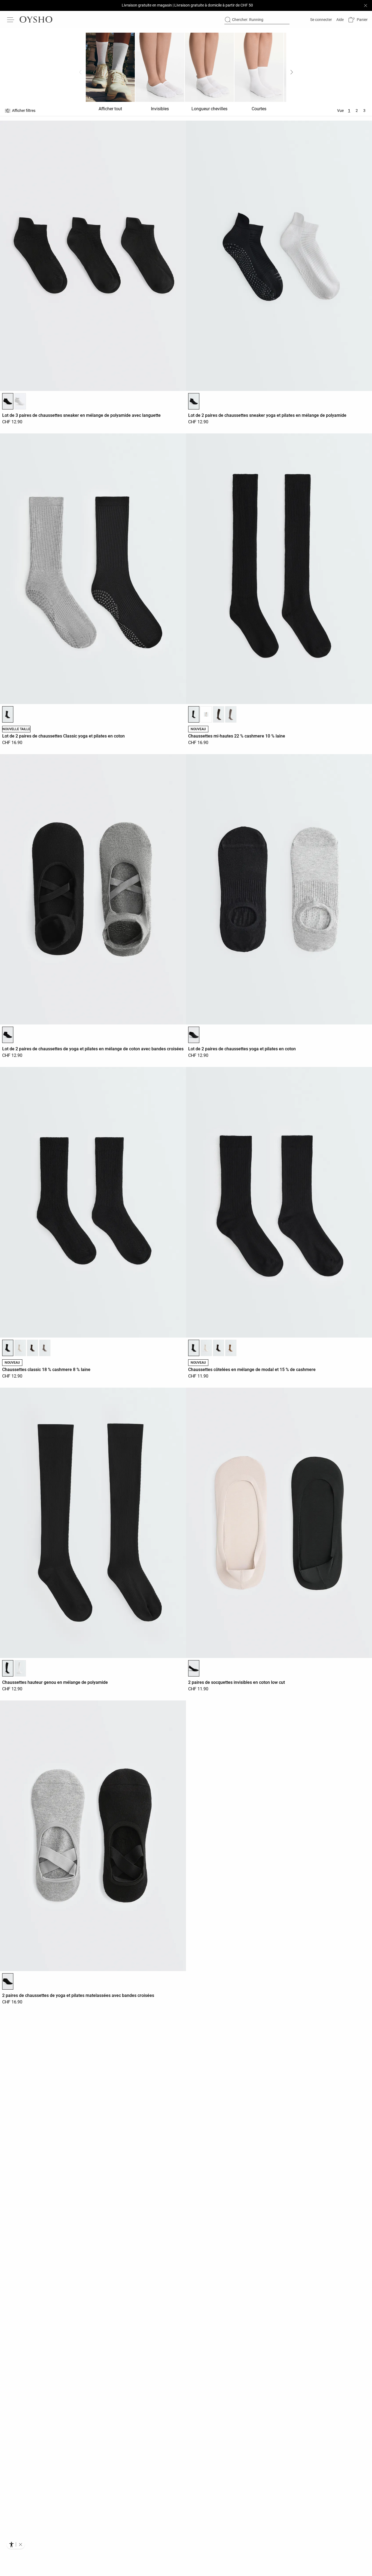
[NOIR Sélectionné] (8, 401)
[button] (358, 20)
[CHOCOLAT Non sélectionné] (219, 714)
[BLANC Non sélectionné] (20, 401)
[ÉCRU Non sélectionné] (206, 714)
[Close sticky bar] (365, 5)
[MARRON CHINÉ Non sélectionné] (231, 714)
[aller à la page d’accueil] (36, 20)
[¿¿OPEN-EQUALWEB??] (16, 2544)
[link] (321, 20)
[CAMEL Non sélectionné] (231, 1348)
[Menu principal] (11, 20)
